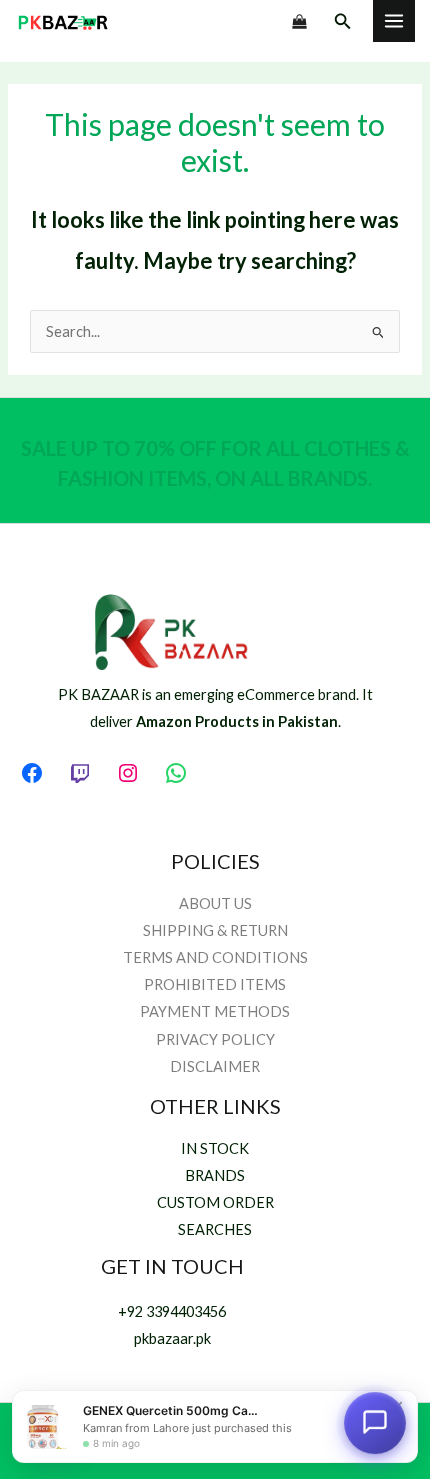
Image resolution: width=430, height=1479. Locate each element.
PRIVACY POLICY (215, 1039)
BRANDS (215, 1175)
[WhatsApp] (176, 773)
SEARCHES (215, 1229)
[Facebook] (32, 773)
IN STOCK (215, 1148)
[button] (343, 21)
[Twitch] (80, 773)
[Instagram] (128, 773)
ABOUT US (215, 903)
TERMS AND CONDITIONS (215, 957)
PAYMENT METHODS (215, 1011)
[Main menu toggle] (394, 21)
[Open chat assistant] (375, 1424)
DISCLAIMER (215, 1066)
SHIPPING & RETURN (215, 930)
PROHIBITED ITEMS (215, 984)
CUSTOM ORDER (215, 1202)
